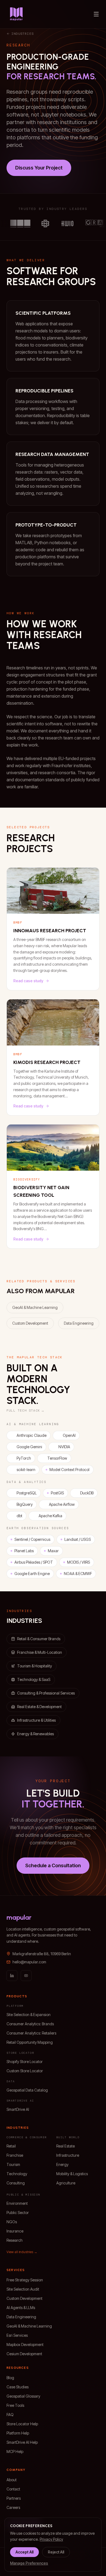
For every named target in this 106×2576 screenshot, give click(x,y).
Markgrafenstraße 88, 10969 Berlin (42, 1954)
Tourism (13, 2164)
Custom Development (30, 1323)
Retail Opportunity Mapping (30, 2042)
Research (15, 2240)
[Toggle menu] (96, 14)
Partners (14, 2498)
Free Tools (15, 2405)
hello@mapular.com (29, 1962)
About (12, 2480)
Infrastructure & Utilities (36, 1720)
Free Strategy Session (25, 2280)
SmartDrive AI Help (22, 2442)
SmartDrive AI (18, 2109)
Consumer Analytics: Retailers (31, 2033)
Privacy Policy (51, 2539)
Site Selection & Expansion (29, 2015)
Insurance (15, 2231)
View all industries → (22, 2252)
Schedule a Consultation (53, 1865)
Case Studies (18, 2387)
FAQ (10, 2415)
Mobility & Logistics (72, 2174)
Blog (10, 2378)
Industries (23, 34)
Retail (11, 2146)
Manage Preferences (29, 2563)
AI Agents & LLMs (21, 2308)
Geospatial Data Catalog (27, 2090)
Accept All (24, 2552)
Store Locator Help (22, 2424)
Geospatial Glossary (23, 2396)
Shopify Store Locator (25, 2062)
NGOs (12, 2222)
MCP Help (15, 2451)
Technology (17, 2174)
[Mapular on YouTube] (26, 1976)
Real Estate (66, 2146)
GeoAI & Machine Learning (35, 1307)
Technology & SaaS (34, 1679)
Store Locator (20, 2053)
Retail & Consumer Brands (39, 1639)
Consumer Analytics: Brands (30, 2024)
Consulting (16, 2183)
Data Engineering (79, 1323)
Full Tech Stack (26, 1410)
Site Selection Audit (23, 2289)
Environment (17, 2203)
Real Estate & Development (39, 1707)
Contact (13, 2489)
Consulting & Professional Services (46, 1693)
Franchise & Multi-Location (40, 1652)
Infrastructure (68, 2155)
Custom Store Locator (25, 2071)
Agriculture (66, 2183)
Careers (13, 2507)
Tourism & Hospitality (35, 1666)
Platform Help (18, 2433)
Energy (62, 2164)
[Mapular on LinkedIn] (12, 1976)
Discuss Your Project (39, 168)
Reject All (56, 2552)
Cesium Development (24, 2354)
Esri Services (17, 2335)
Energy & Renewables (35, 1734)
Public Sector (18, 2213)
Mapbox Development (25, 2344)
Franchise (15, 2155)
